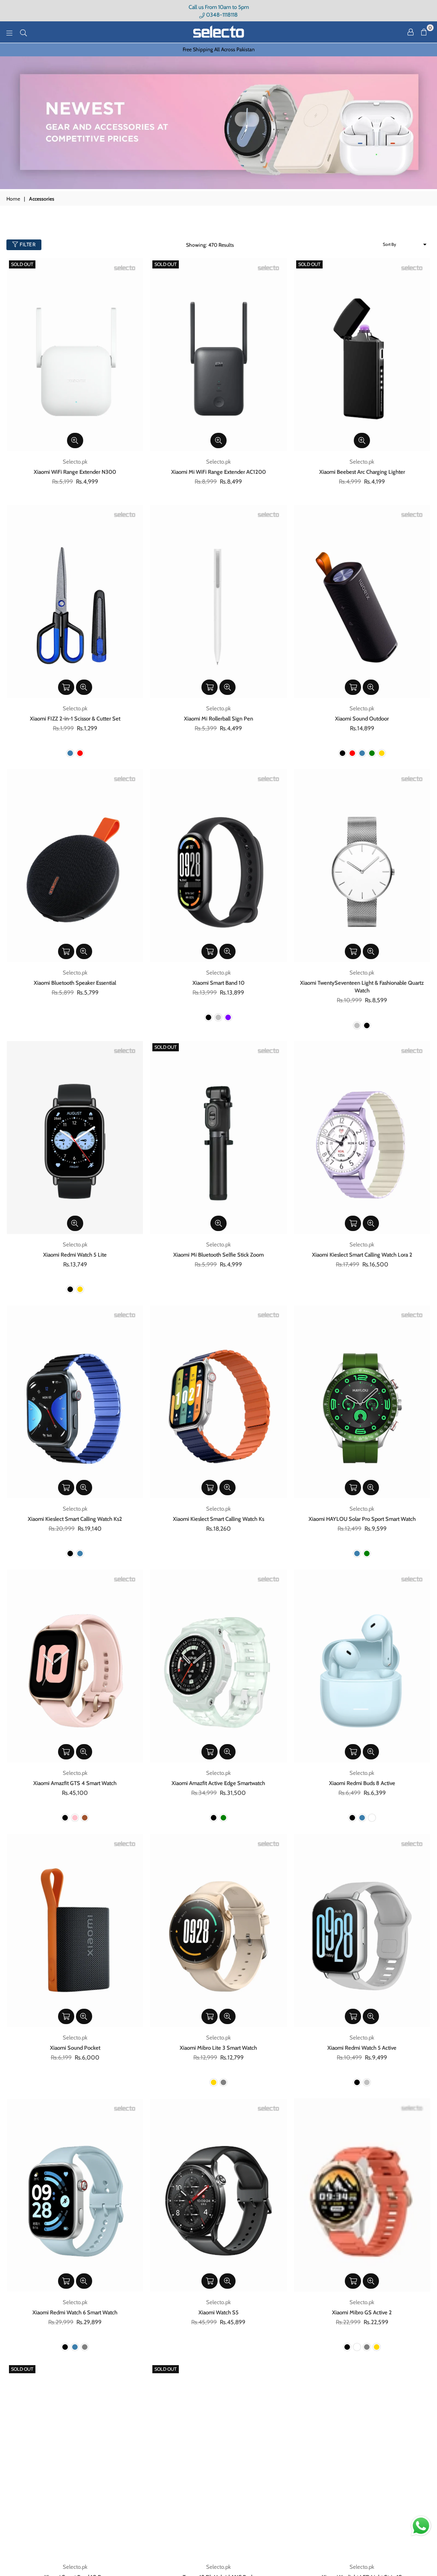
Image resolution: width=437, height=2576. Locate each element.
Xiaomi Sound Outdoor (362, 718)
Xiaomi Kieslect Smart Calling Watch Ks (218, 1519)
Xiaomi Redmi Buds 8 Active (362, 1783)
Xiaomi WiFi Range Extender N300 (75, 472)
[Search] (23, 32)
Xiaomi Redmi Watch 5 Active (362, 2048)
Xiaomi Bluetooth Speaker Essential (75, 983)
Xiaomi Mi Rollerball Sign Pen (218, 718)
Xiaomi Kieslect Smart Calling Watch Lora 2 (362, 1254)
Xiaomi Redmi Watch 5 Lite (75, 1254)
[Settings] (411, 32)
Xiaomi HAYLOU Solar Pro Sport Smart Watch (362, 1519)
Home (13, 199)
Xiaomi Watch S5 (218, 2312)
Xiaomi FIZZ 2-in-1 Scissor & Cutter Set (75, 718)
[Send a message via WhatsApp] (421, 2526)
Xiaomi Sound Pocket (75, 2048)
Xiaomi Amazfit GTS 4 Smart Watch (75, 1783)
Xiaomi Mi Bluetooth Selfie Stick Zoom (218, 1254)
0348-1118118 (221, 15)
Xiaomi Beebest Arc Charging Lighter (362, 472)
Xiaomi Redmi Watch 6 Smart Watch (75, 2312)
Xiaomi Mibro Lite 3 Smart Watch (218, 2048)
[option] (218, 50)
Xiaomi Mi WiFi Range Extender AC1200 (218, 472)
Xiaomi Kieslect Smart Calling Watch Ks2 (75, 1519)
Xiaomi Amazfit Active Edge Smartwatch (218, 1783)
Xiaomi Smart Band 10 (218, 983)
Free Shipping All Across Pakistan (219, 49)
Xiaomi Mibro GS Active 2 (362, 2312)
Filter (27, 244)
